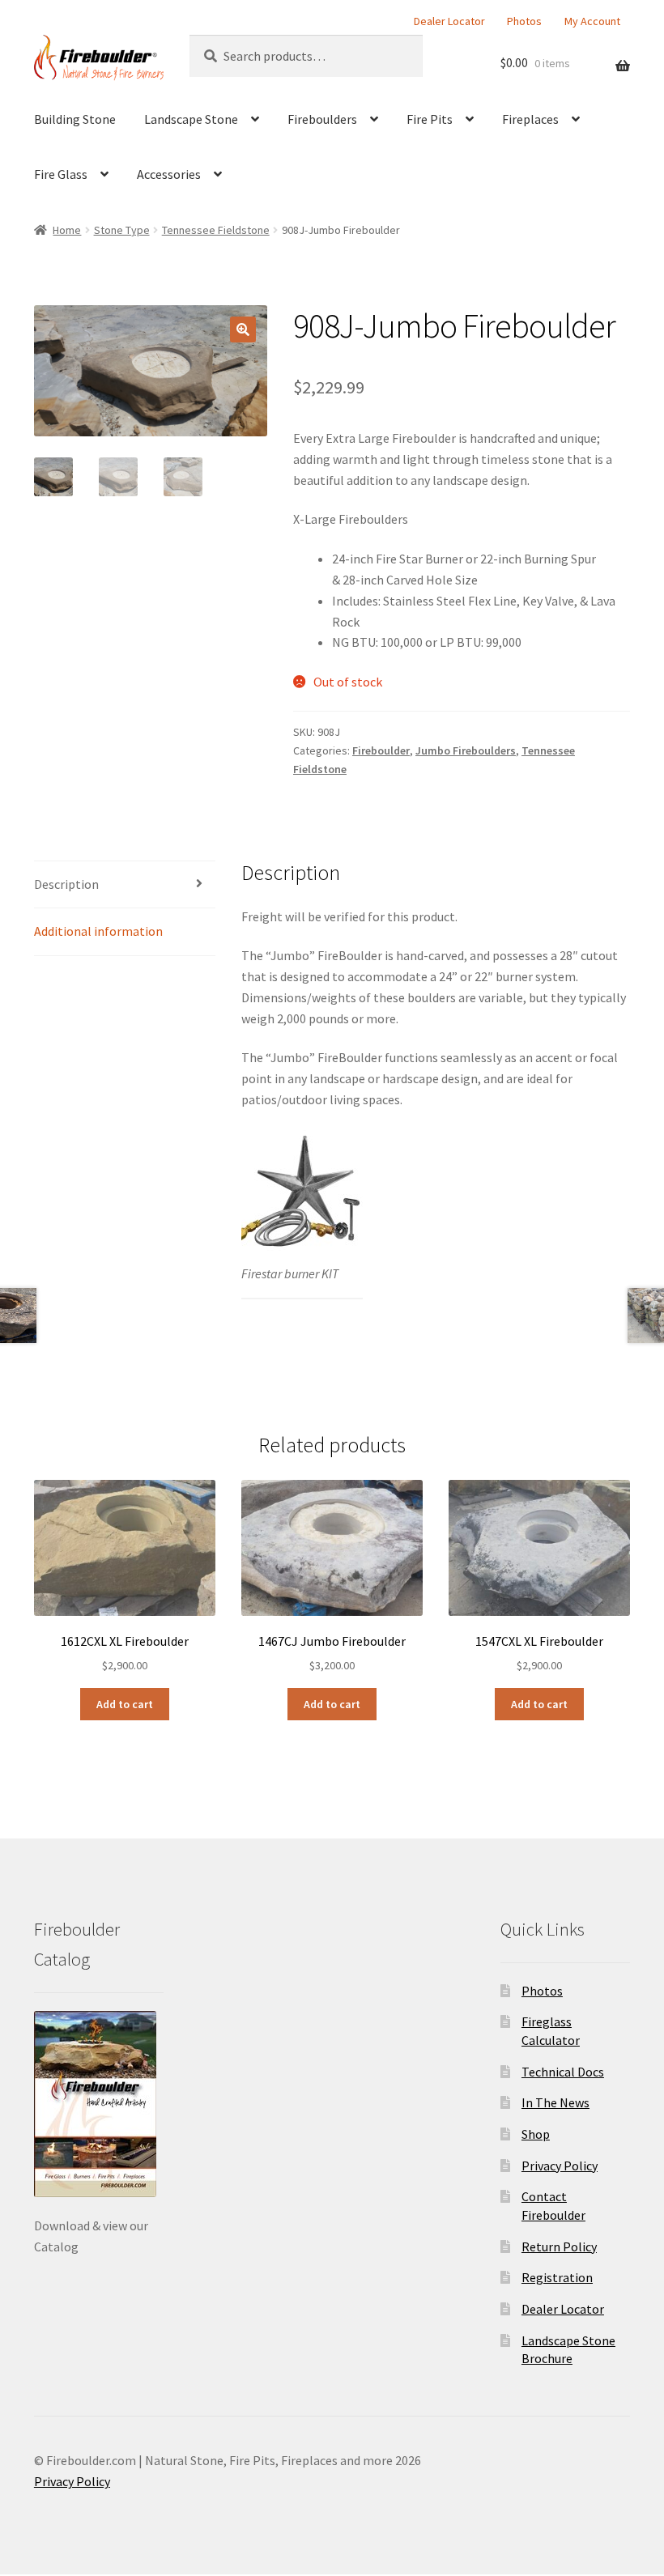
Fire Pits (430, 119)
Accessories (169, 174)
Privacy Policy (560, 2166)
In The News (555, 2102)
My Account (592, 21)
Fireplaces (530, 119)
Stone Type (122, 230)
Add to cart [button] (125, 1704)
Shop (536, 2134)
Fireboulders (322, 119)
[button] (243, 329)
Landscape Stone (191, 119)
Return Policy (559, 2247)
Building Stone (75, 119)
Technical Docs (563, 2072)
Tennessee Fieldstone (216, 230)
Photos (524, 21)
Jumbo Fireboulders (466, 750)
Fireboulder (381, 750)
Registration (557, 2277)
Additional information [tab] (98, 931)
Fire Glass (61, 174)
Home (67, 230)
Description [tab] (66, 884)
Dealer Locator (449, 21)
